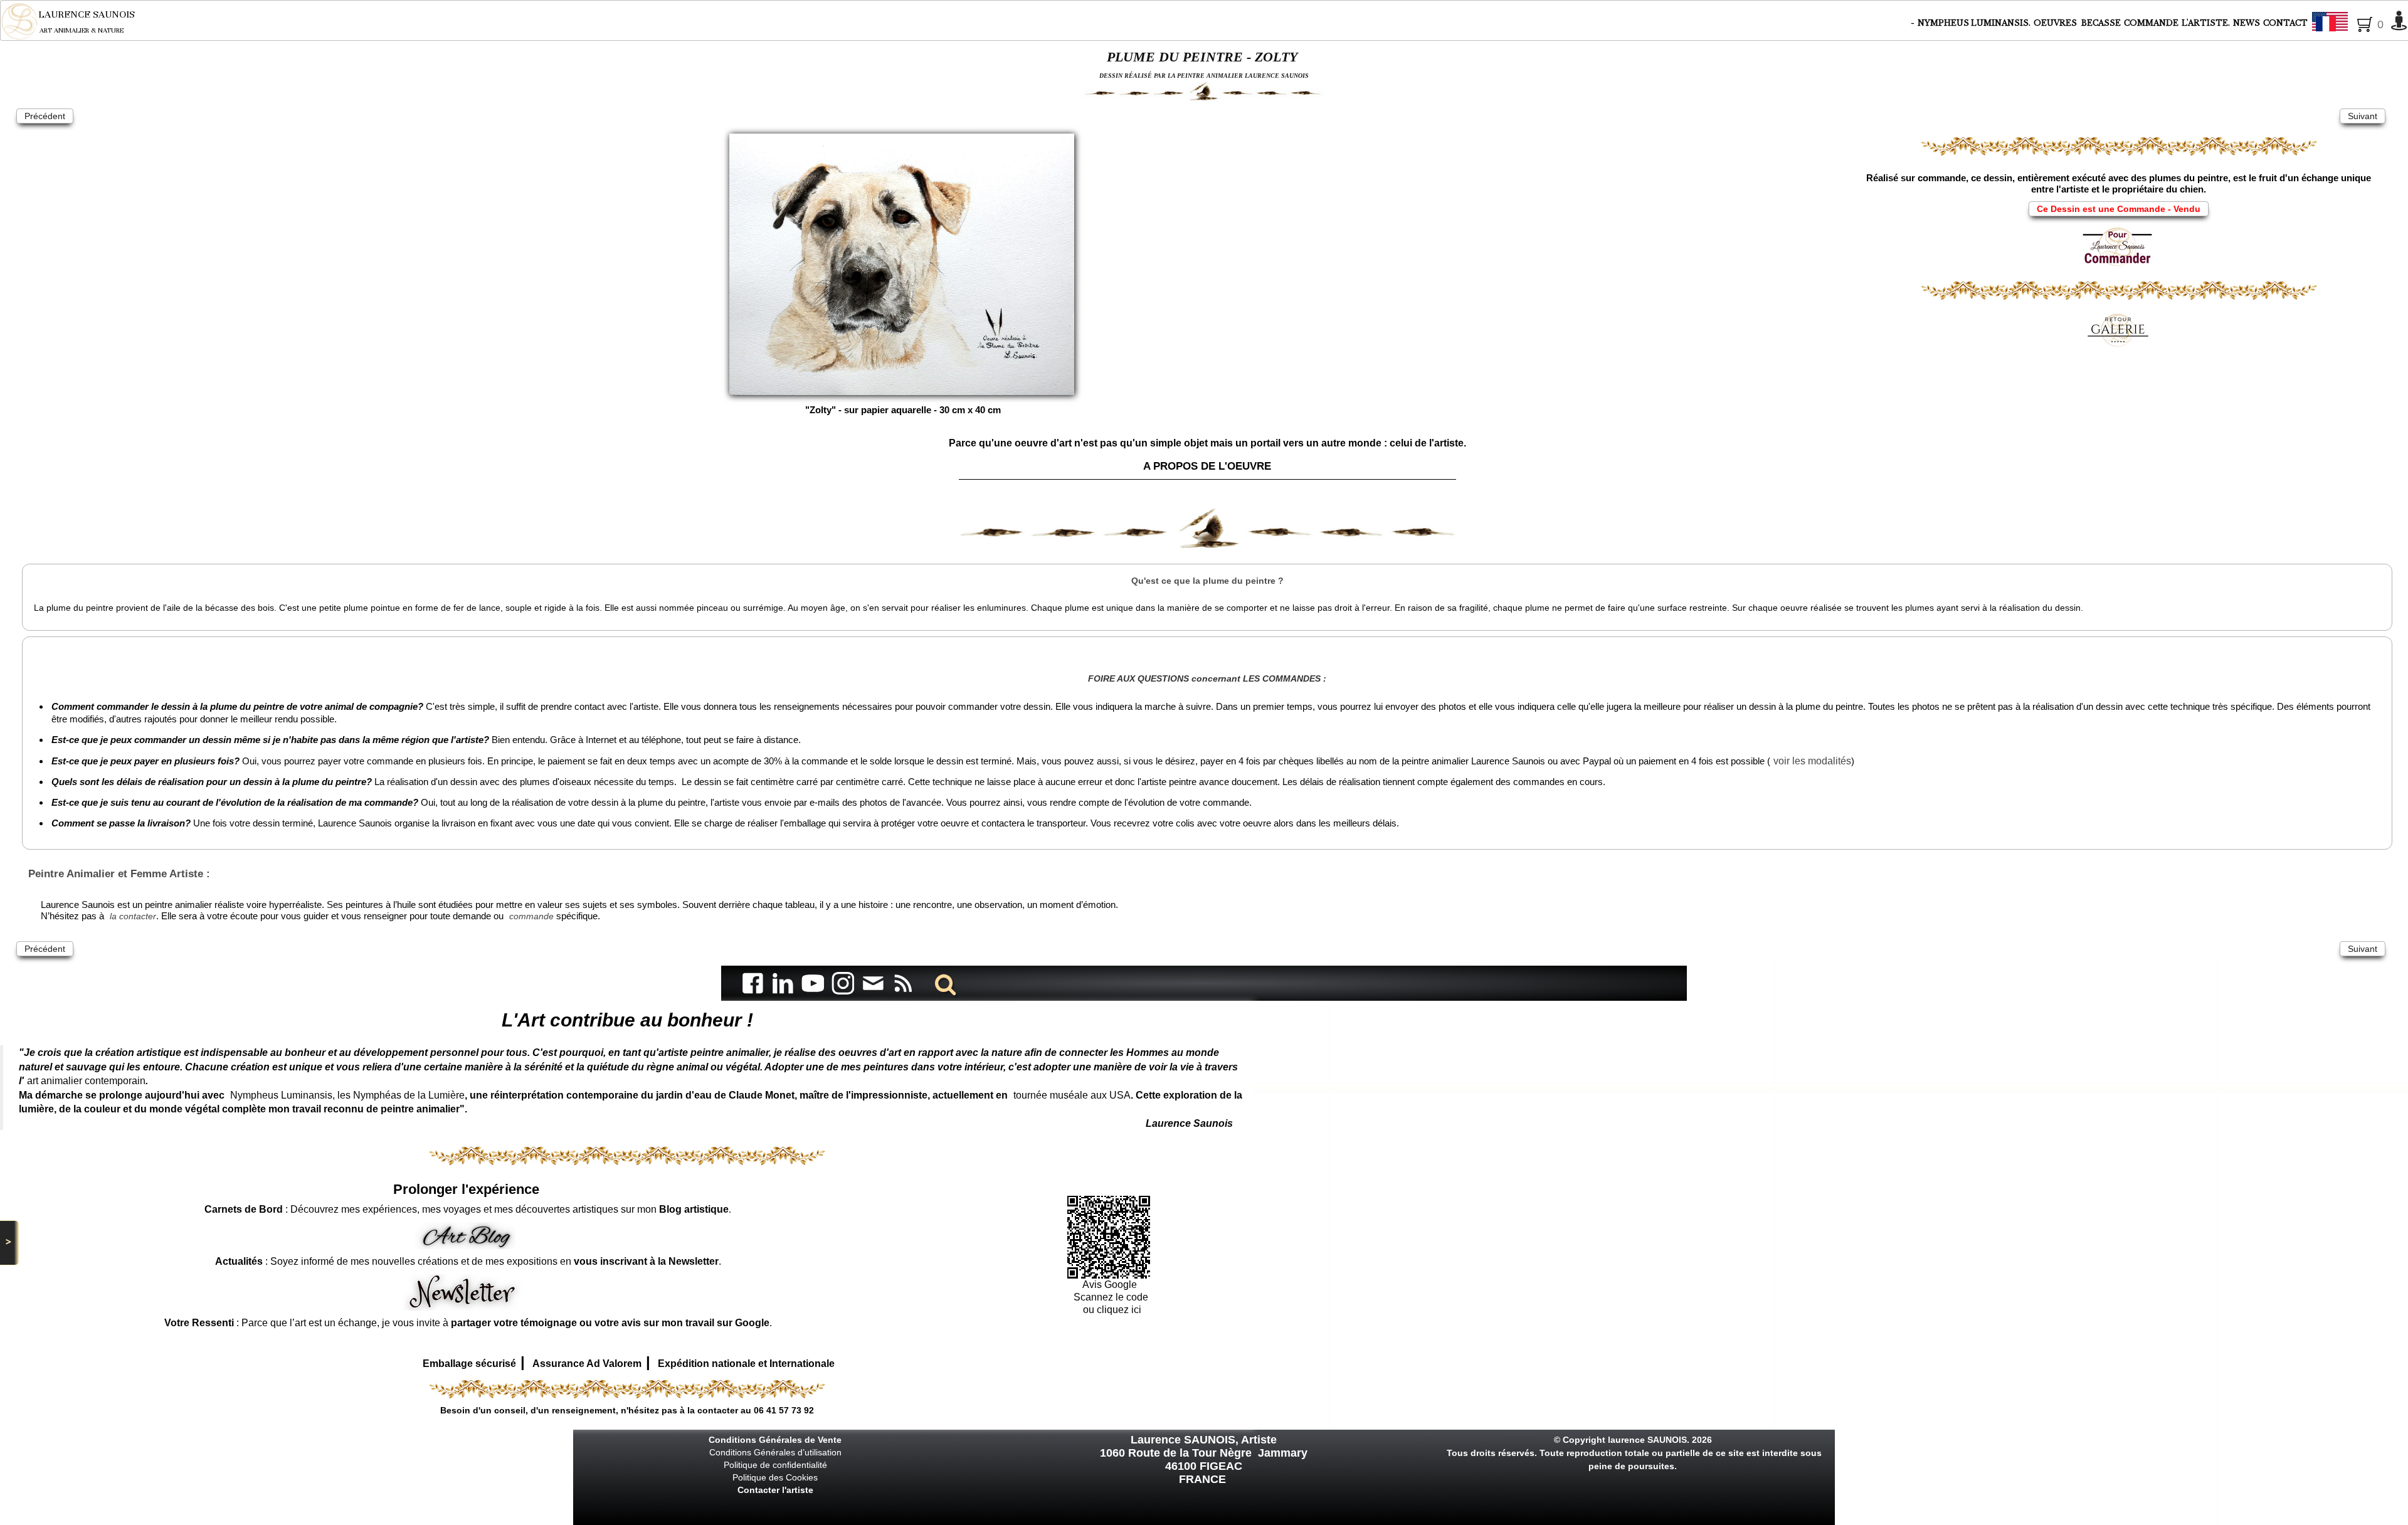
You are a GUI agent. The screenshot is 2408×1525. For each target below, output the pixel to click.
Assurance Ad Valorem (587, 1364)
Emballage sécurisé (469, 1364)
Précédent (45, 116)
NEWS (2247, 23)
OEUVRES (2056, 23)
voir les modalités (1812, 761)
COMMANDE (2151, 23)
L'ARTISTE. (2206, 23)
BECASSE (2101, 23)
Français (2364, 23)
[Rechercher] (943, 983)
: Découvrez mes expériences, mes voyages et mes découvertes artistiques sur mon (467, 1209)
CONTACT (2285, 23)
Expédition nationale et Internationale (746, 1364)
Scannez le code (1111, 1297)
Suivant (2363, 116)
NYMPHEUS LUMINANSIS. (1974, 23)
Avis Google (1111, 1285)
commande (531, 916)
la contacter (133, 916)
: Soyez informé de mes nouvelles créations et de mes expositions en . (468, 1261)
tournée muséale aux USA (1072, 1095)
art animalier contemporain (86, 1081)
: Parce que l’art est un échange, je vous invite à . (468, 1323)
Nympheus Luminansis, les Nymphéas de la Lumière (347, 1095)
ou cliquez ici (1111, 1310)
